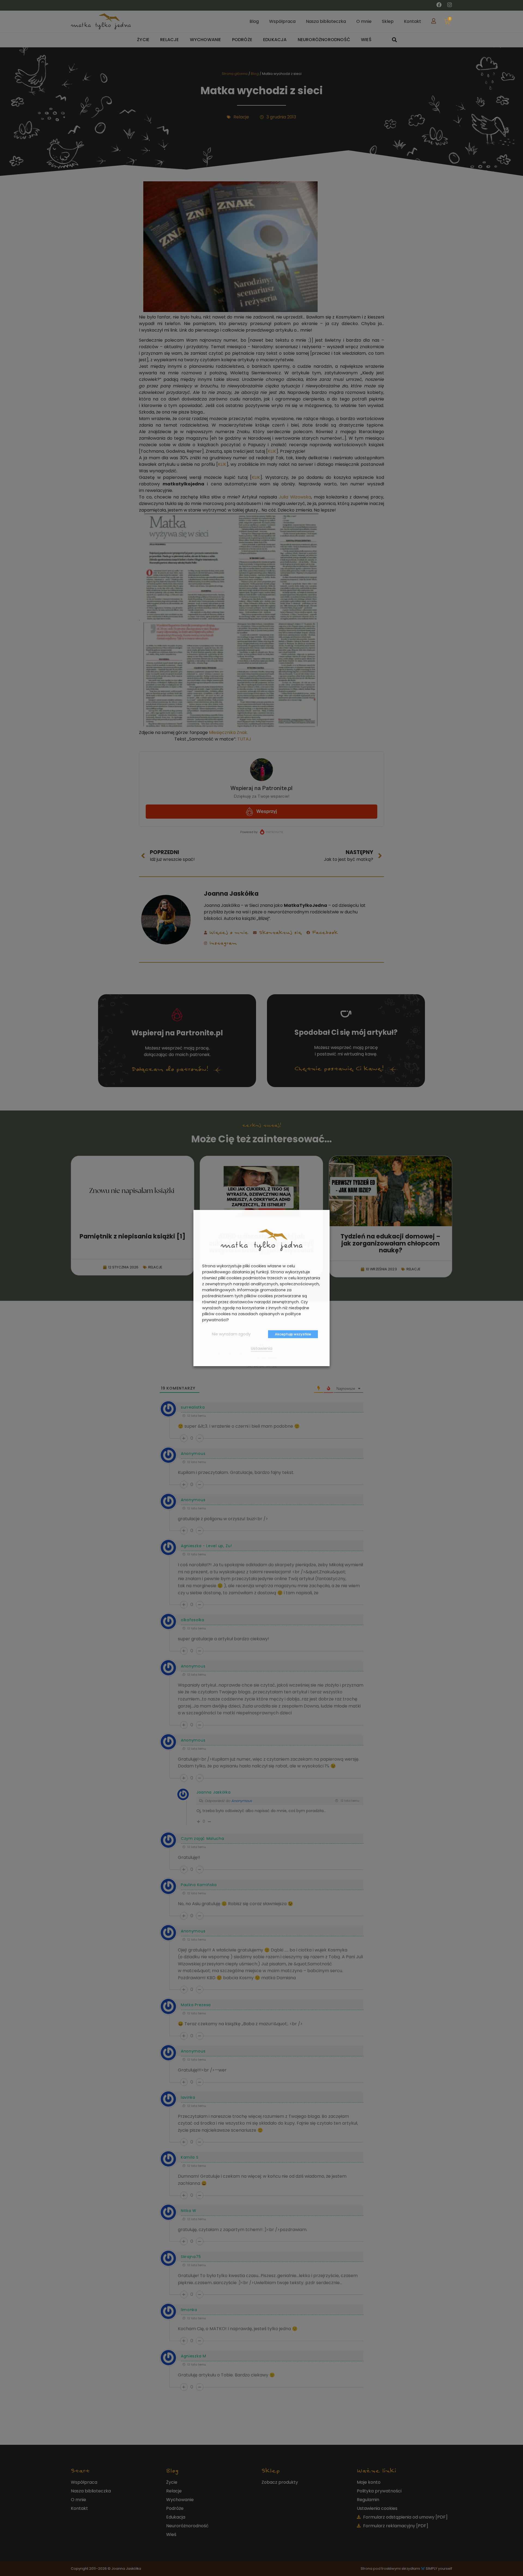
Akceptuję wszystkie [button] (293, 1334)
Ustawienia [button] (262, 1348)
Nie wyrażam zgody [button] (231, 1334)
